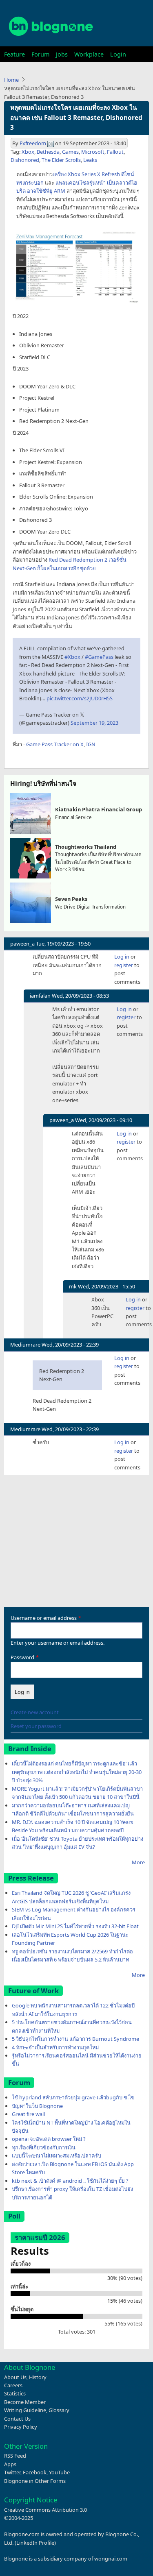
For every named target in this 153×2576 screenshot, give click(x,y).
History (38, 2377)
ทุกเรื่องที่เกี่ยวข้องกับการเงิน (44, 2147)
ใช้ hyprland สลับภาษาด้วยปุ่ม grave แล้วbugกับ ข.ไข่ (73, 2097)
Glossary (59, 2410)
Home (11, 80)
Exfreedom (33, 143)
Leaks (90, 160)
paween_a (22, 944)
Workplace (89, 54)
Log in (122, 957)
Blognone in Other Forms (35, 2481)
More (138, 1862)
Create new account (35, 1712)
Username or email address (44, 1618)
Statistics (15, 2393)
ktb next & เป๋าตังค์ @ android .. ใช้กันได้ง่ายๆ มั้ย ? (70, 2181)
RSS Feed (15, 2456)
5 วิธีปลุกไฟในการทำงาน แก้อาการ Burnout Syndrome (75, 2039)
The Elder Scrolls (61, 160)
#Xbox (72, 657)
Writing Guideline (25, 2410)
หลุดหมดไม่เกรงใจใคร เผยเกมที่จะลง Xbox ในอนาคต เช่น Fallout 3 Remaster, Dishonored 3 (76, 118)
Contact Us (17, 2419)
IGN (91, 744)
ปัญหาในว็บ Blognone (37, 2106)
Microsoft (93, 152)
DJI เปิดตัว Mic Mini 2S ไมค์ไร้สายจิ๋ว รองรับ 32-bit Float (75, 1926)
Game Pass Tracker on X (55, 744)
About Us (15, 2377)
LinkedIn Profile (35, 2543)
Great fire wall (28, 2114)
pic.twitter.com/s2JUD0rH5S (80, 698)
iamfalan (40, 996)
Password (22, 1657)
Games (70, 152)
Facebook (35, 2472)
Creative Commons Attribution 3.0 (45, 2510)
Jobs (62, 54)
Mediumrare (25, 1345)
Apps (10, 2464)
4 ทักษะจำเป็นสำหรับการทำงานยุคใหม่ (55, 2047)
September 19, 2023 (94, 723)
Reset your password (36, 1726)
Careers (13, 2385)
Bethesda (48, 152)
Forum (40, 54)
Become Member (25, 2402)
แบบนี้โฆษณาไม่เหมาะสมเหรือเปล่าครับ (57, 2155)
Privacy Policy (21, 2427)
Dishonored (25, 160)
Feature (14, 54)
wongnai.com (111, 2559)
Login (118, 54)
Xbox (28, 152)
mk (73, 1286)
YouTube (59, 2472)
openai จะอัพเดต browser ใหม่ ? (49, 2139)
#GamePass (99, 657)
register (124, 965)
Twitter (12, 2472)
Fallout (115, 152)
